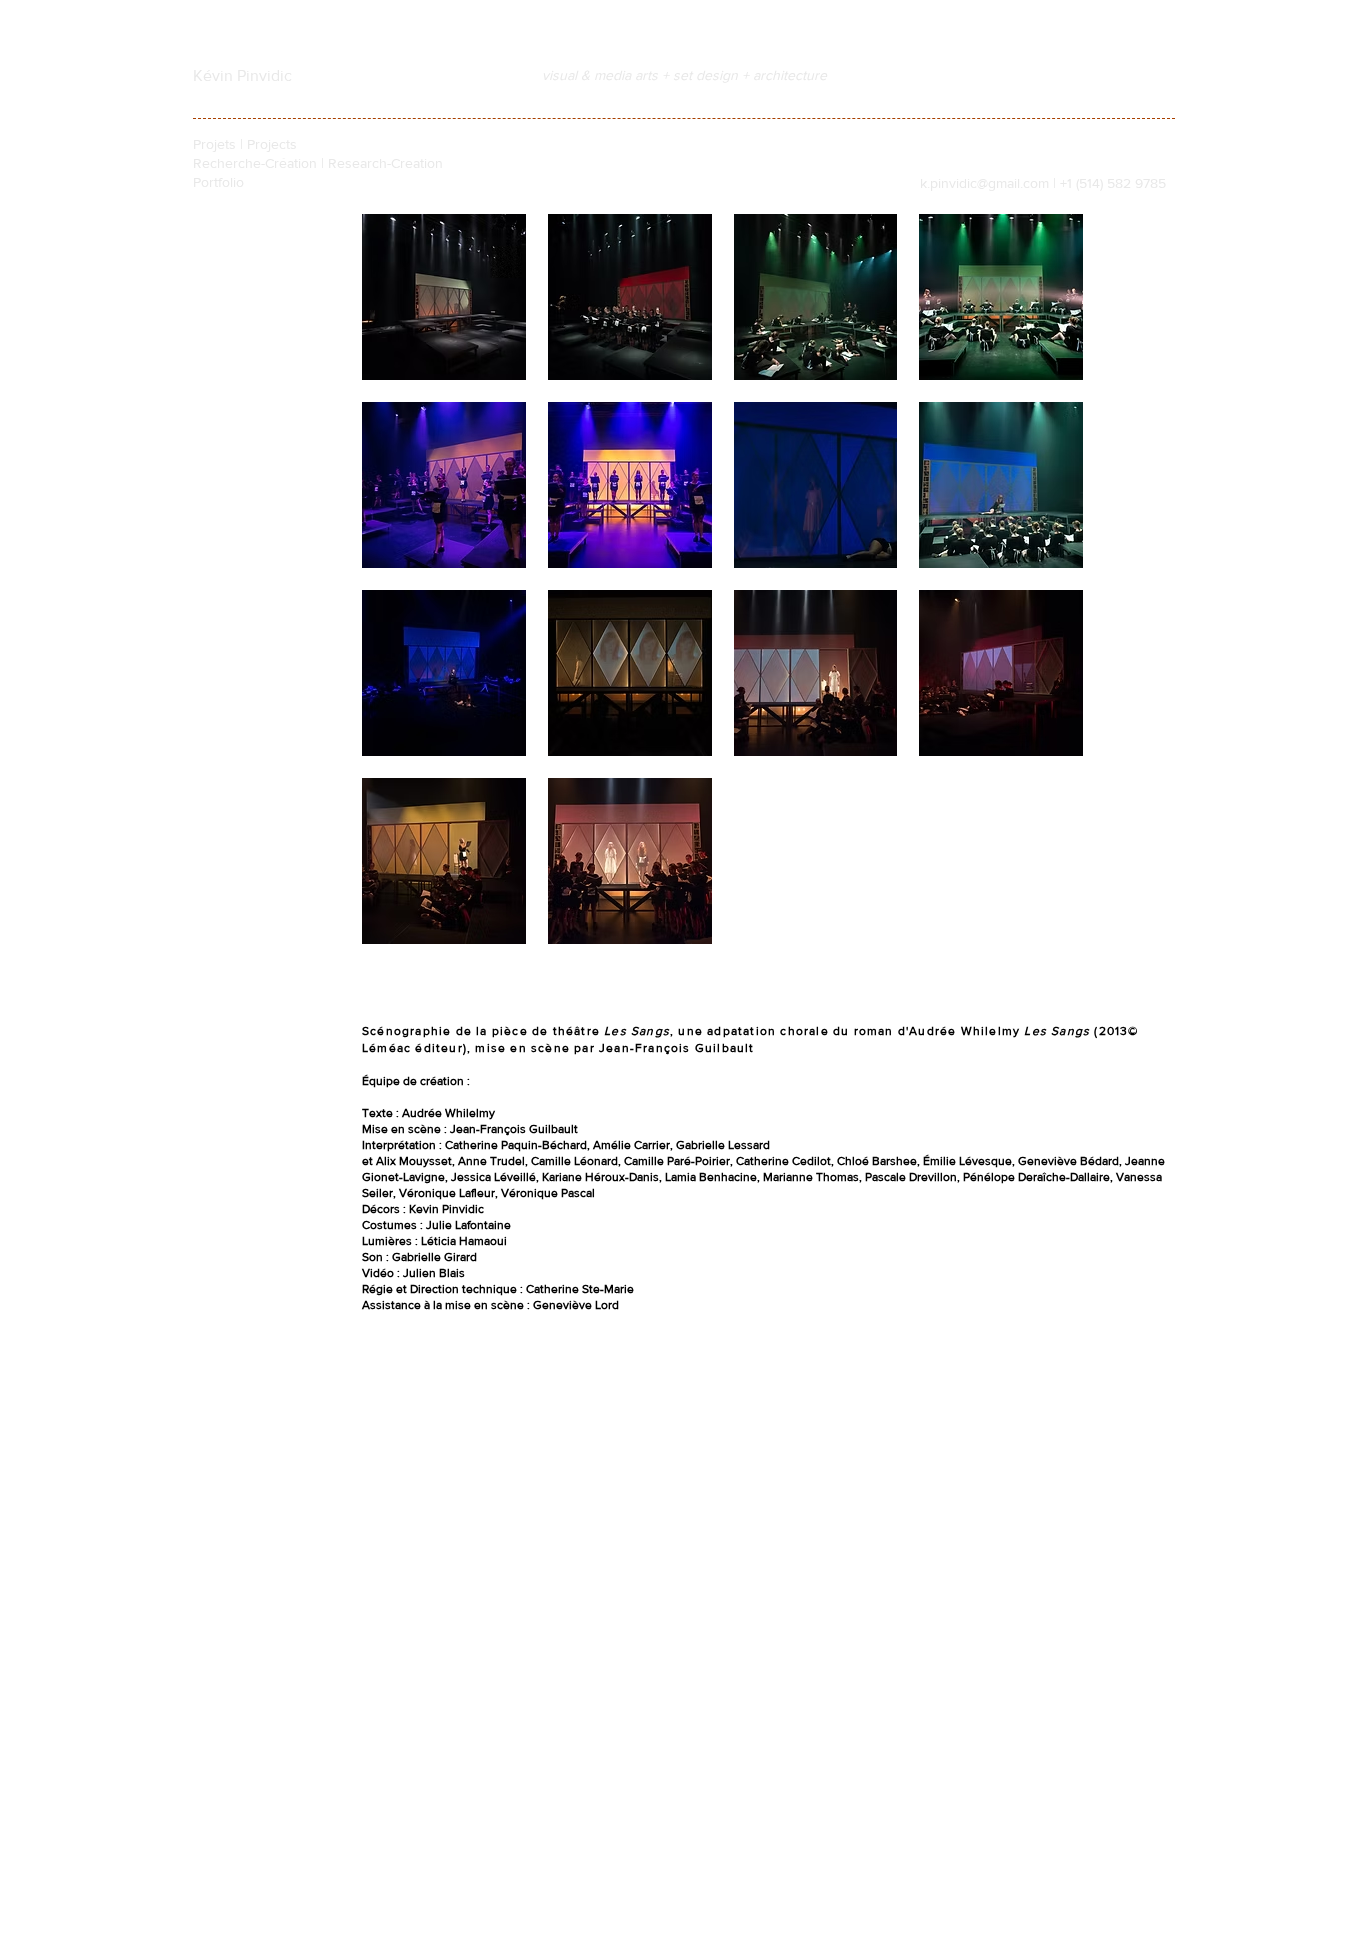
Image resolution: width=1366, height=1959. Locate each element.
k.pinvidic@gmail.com (984, 183)
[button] (444, 297)
